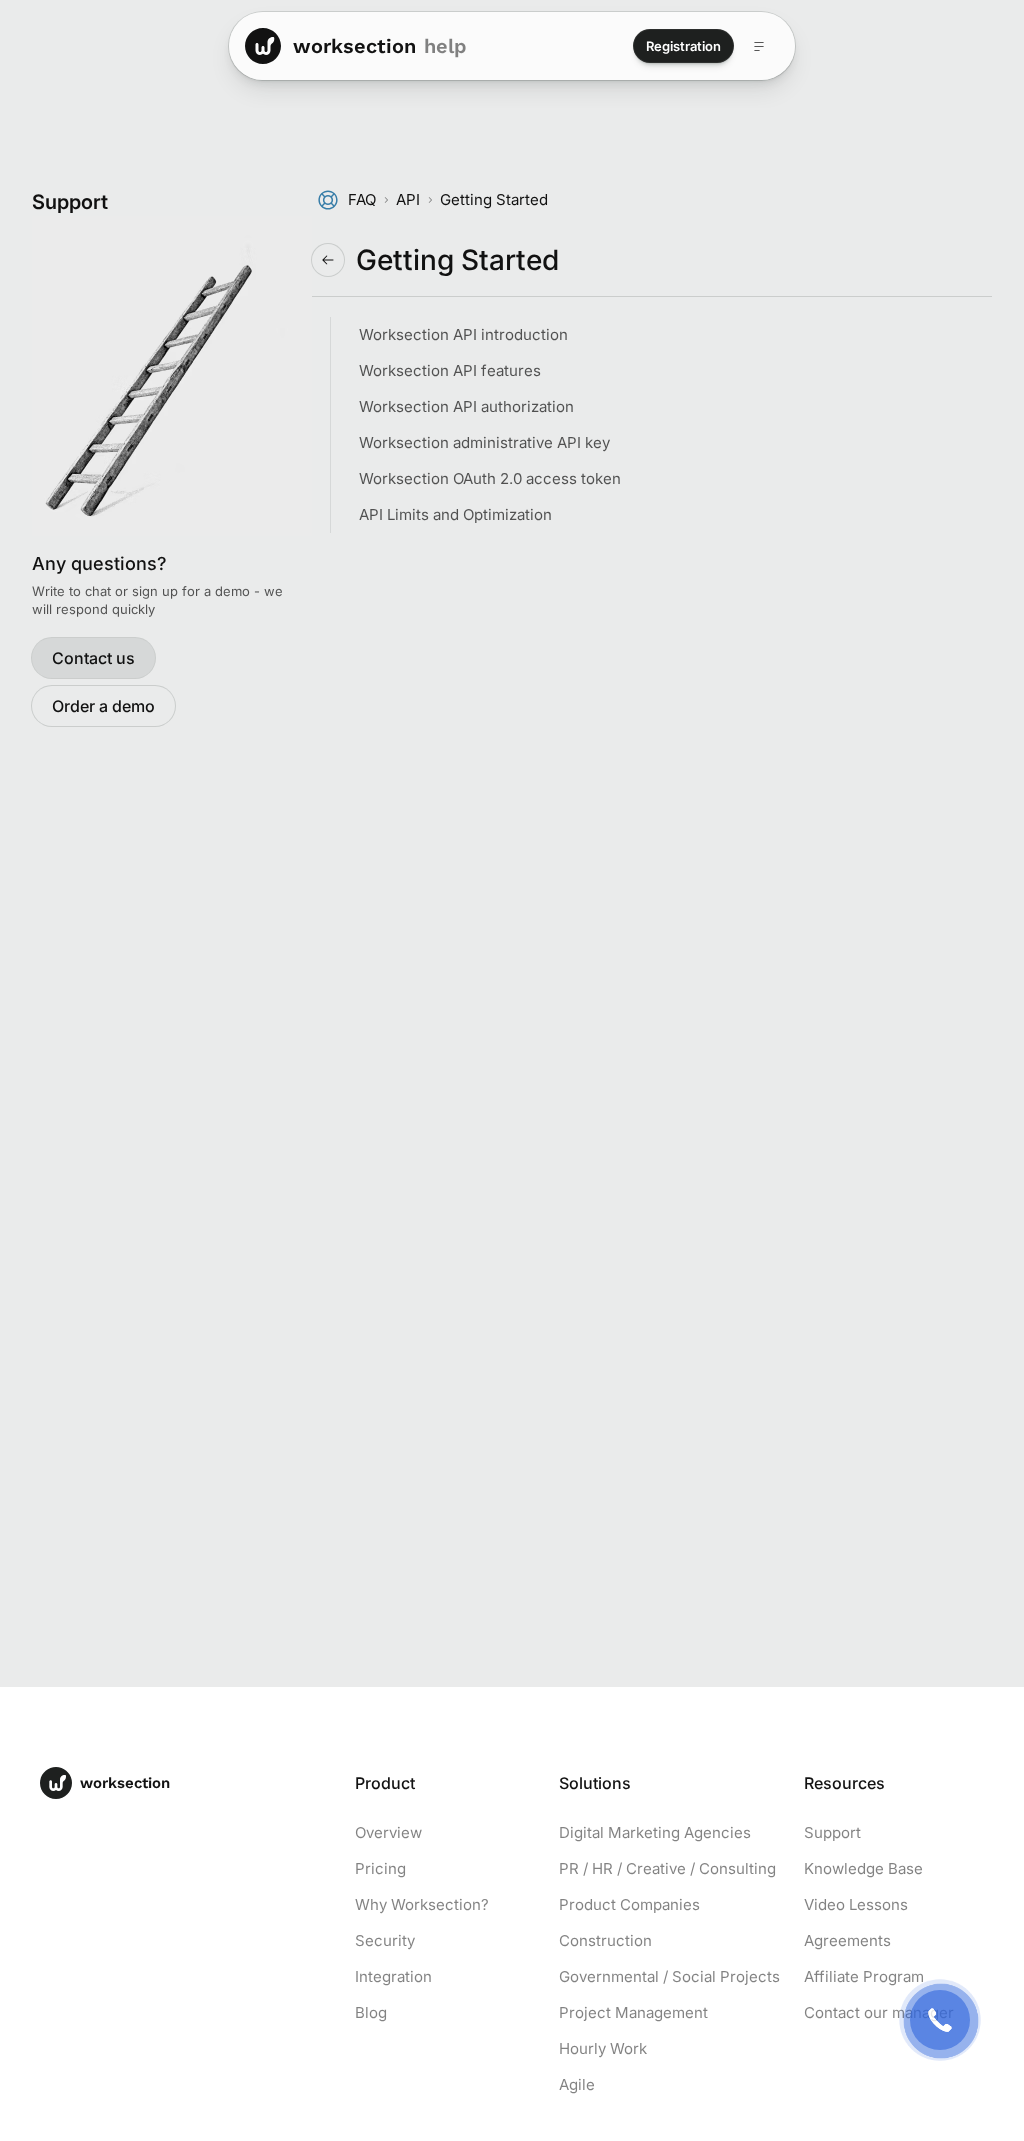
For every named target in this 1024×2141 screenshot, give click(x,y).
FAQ (362, 199)
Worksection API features (450, 370)
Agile (577, 2084)
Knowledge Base (863, 1868)
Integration (393, 1976)
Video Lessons (856, 1904)
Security (385, 1940)
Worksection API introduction (463, 334)
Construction (605, 1940)
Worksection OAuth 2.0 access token (490, 478)
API (408, 199)
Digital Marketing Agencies (655, 1832)
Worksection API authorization (466, 406)
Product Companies (629, 1904)
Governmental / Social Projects (669, 1976)
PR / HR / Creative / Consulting (667, 1868)
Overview (388, 1832)
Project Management (633, 2012)
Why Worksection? (422, 1904)
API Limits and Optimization (455, 514)
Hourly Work (603, 2048)
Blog (371, 2012)
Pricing (380, 1868)
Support (832, 1832)
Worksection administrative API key (484, 442)
